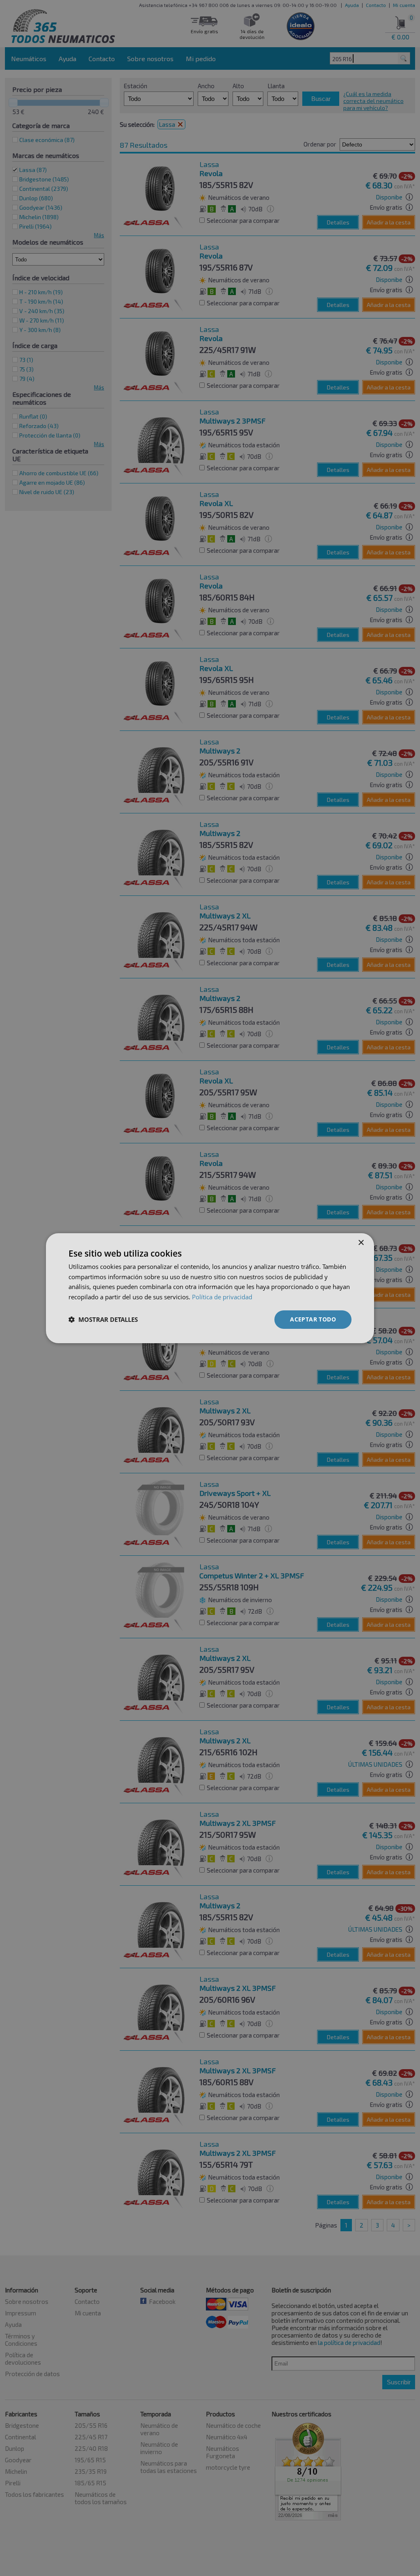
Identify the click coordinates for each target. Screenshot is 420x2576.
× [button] (361, 1242)
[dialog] (210, 1288)
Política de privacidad (222, 1297)
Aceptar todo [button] (313, 1319)
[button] (103, 1319)
